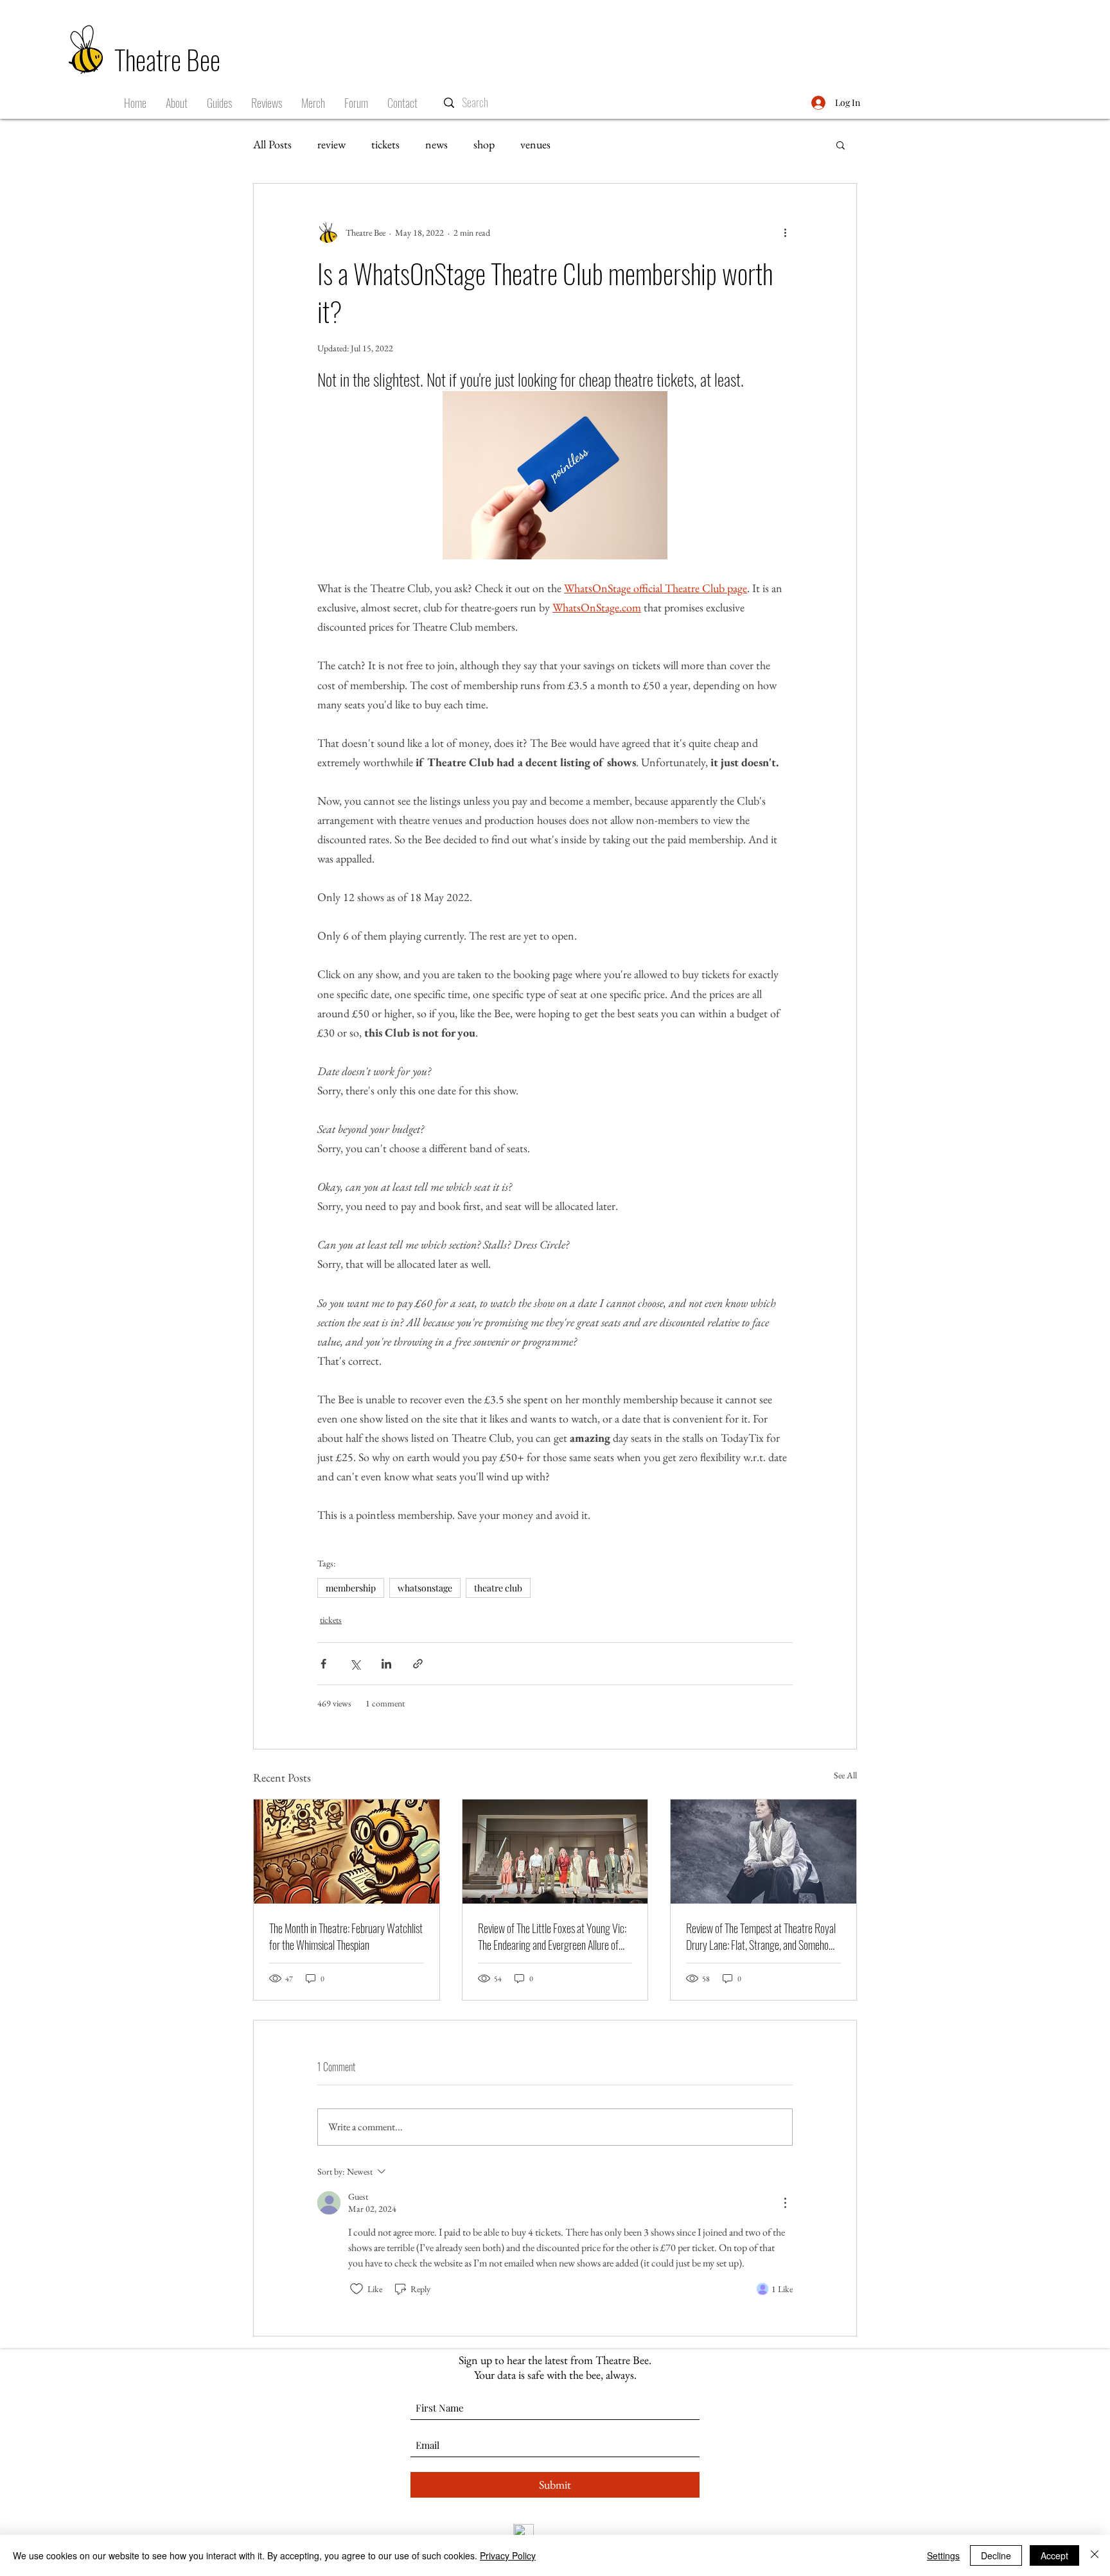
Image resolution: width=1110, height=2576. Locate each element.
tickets (385, 144)
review (331, 144)
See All (845, 1775)
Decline (996, 2555)
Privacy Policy (508, 2555)
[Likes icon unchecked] (357, 2289)
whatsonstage (425, 1588)
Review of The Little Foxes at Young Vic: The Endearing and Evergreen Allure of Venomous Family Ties (552, 1936)
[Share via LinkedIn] (386, 1664)
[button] (219, 103)
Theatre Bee (167, 59)
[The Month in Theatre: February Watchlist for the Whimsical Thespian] (347, 1852)
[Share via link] (418, 1664)
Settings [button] (943, 2555)
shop (484, 144)
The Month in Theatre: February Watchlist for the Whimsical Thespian (346, 1936)
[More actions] (785, 232)
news (436, 144)
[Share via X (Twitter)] (355, 1664)
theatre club (498, 1588)
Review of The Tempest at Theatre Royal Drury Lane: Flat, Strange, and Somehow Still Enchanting (761, 1936)
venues (535, 144)
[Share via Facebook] (323, 1664)
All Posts (272, 144)
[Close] (1095, 2555)
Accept (1054, 2555)
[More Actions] (785, 2203)
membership (351, 1588)
